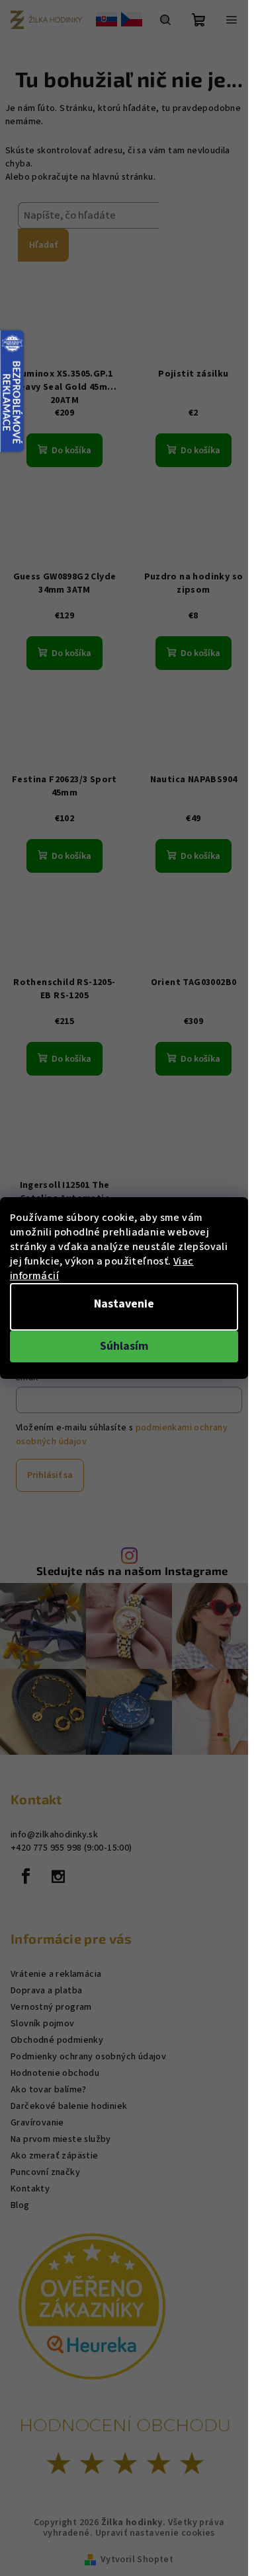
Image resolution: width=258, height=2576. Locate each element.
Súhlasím (124, 1346)
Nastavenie (124, 1304)
